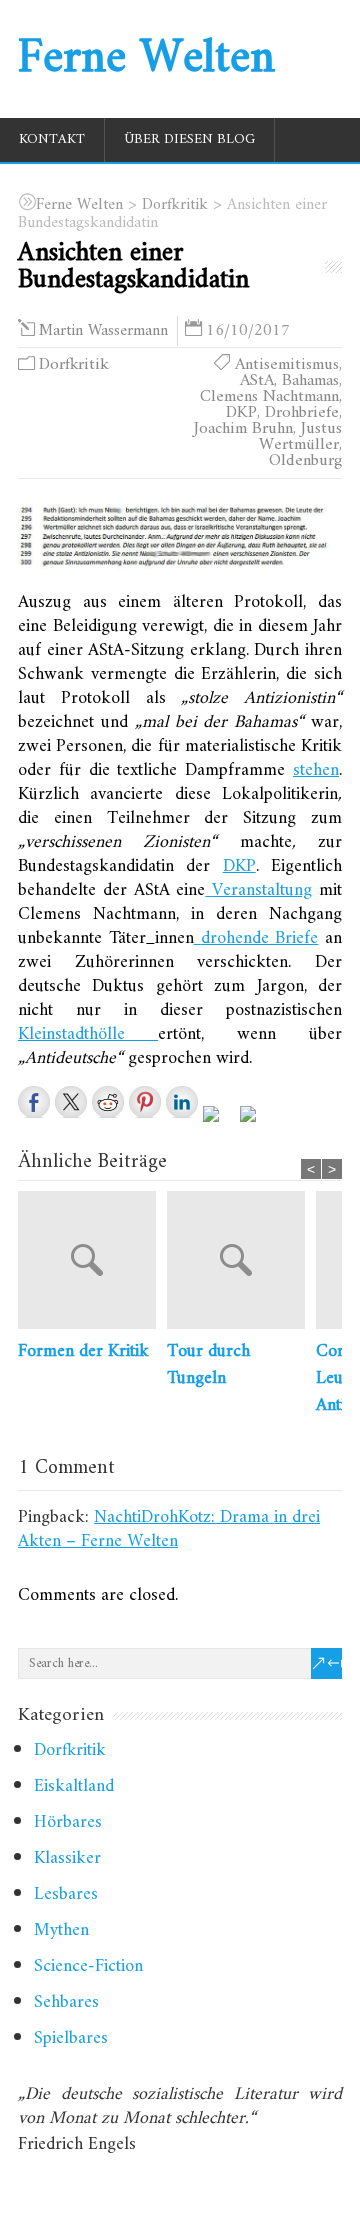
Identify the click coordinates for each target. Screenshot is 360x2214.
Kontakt (52, 139)
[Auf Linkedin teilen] (182, 1102)
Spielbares (71, 2038)
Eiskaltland (74, 1786)
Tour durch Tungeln (208, 1365)
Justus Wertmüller (300, 437)
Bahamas (310, 381)
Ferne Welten (146, 59)
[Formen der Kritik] (92, 1264)
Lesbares (66, 1894)
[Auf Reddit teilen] (108, 1102)
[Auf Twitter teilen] (71, 1102)
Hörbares (68, 1822)
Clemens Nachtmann (269, 397)
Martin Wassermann (103, 331)
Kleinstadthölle (88, 1034)
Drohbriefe (302, 413)
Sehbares (66, 2002)
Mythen (61, 1930)
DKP (241, 413)
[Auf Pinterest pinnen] (145, 1102)
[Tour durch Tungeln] (241, 1264)
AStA (257, 381)
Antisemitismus (287, 365)
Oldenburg (305, 461)
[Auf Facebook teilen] (34, 1102)
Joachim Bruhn (243, 429)
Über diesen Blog (189, 139)
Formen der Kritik (83, 1351)
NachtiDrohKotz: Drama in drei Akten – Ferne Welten (169, 1529)
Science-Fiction (88, 1966)
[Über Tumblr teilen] (219, 1122)
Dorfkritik (74, 365)
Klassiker (67, 1858)
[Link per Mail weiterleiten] (256, 1122)
